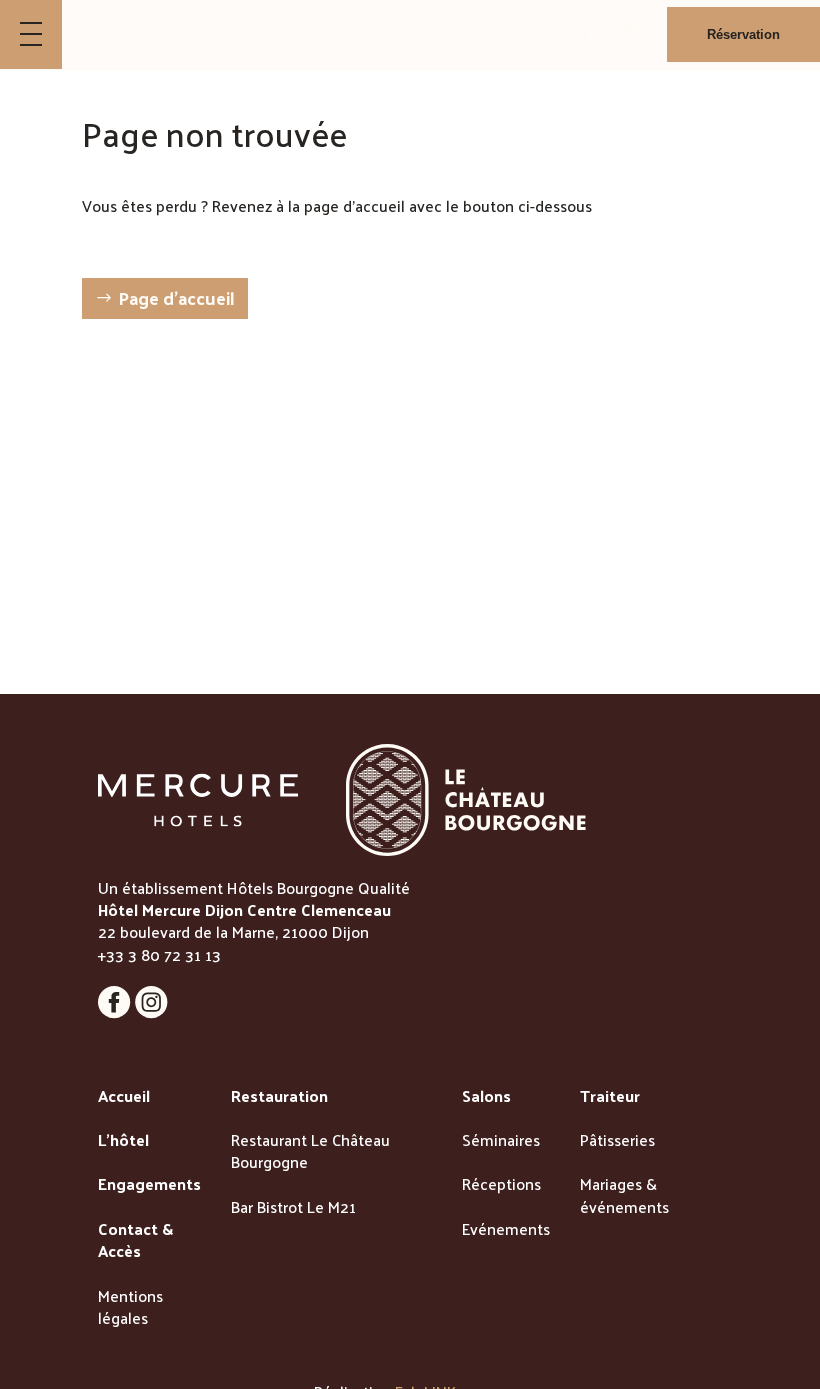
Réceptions (501, 1185)
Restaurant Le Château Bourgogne (310, 1152)
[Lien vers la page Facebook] (116, 1012)
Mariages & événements (624, 1196)
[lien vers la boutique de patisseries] (577, 34)
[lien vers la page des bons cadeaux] (627, 34)
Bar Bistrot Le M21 (293, 1208)
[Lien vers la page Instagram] (151, 1012)
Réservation (743, 34)
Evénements (506, 1230)
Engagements (149, 1185)
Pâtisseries (617, 1141)
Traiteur (610, 1097)
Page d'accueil (176, 297)
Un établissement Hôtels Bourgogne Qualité (254, 887)
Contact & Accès (135, 1241)
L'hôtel (123, 1141)
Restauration (279, 1097)
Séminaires (501, 1141)
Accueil (124, 1097)
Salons (486, 1097)
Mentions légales (130, 1308)
